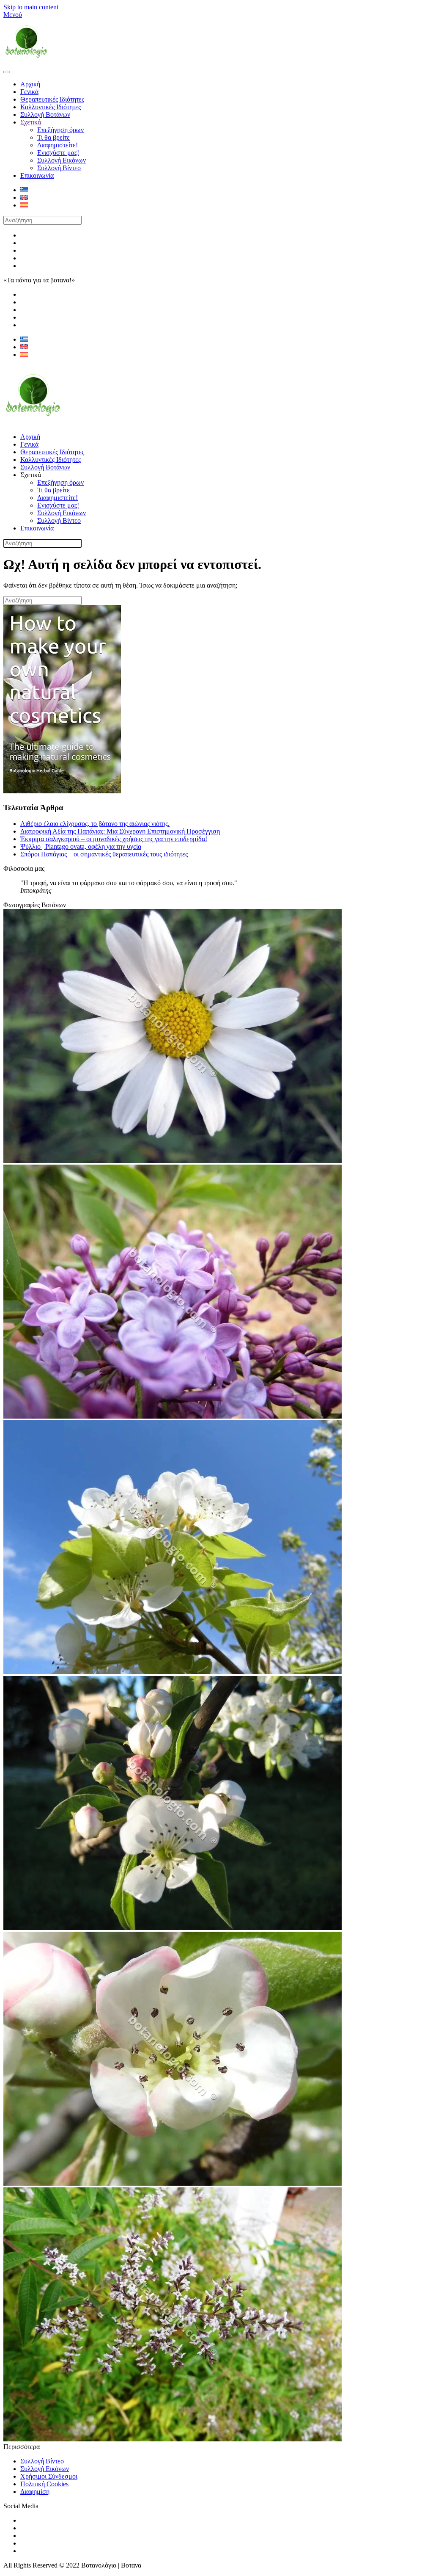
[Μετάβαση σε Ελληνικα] (24, 190)
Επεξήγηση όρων (60, 130)
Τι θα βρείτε (53, 137)
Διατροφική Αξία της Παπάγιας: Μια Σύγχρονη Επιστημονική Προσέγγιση (120, 831)
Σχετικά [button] (31, 475)
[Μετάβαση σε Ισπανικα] (24, 205)
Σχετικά (31, 122)
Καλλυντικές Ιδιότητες (51, 107)
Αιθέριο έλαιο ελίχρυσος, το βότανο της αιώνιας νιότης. (95, 824)
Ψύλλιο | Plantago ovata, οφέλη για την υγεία (81, 846)
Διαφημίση (35, 2492)
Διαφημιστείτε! (58, 145)
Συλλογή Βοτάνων (45, 115)
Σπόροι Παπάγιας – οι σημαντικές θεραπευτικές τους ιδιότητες (104, 854)
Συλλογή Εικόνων (62, 160)
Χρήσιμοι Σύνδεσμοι (49, 2476)
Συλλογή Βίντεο (59, 168)
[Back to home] (26, 62)
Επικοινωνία (37, 175)
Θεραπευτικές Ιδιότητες (52, 99)
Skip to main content (31, 7)
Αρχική (30, 84)
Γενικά (29, 92)
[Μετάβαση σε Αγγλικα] (24, 197)
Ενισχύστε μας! (58, 153)
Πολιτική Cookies (44, 2484)
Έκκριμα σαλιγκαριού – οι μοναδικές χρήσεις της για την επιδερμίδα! (114, 839)
